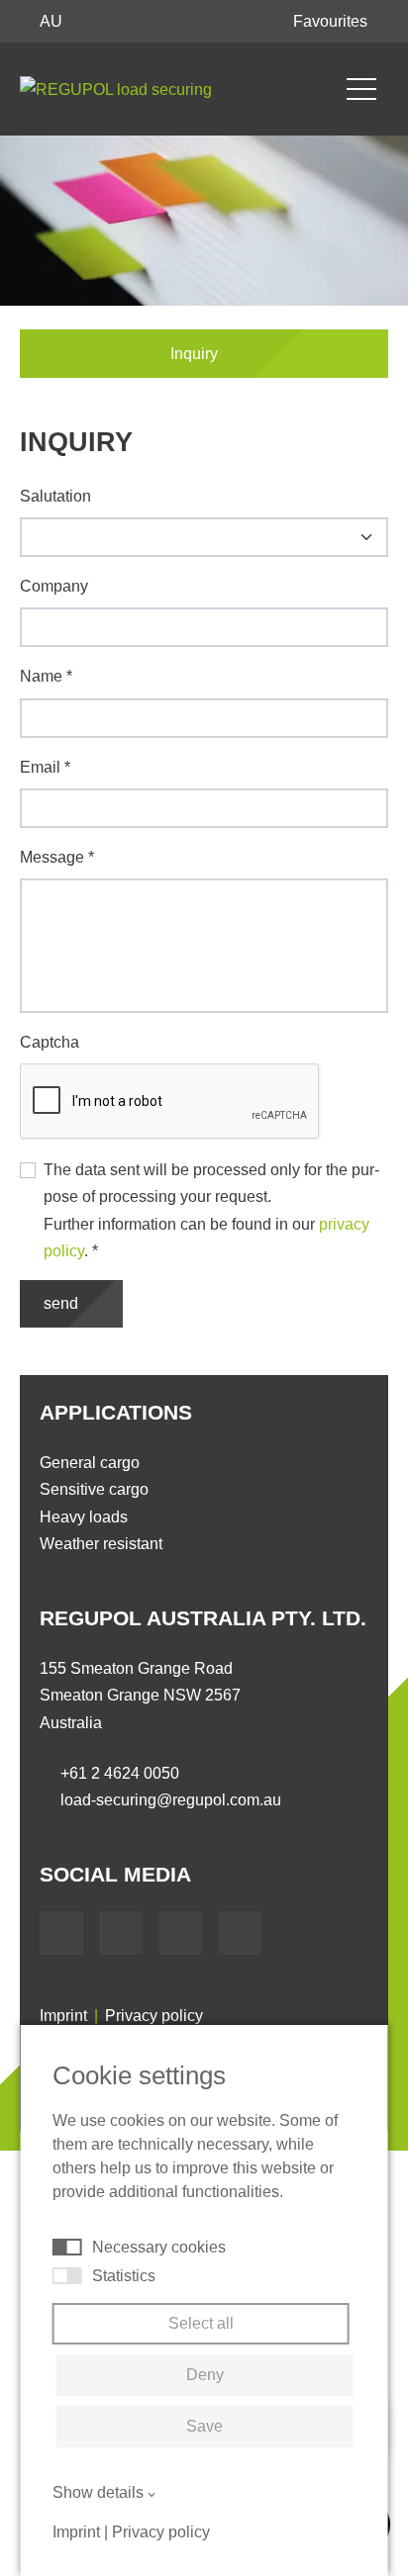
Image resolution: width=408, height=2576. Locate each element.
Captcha (50, 1042)
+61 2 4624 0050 (120, 1773)
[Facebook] (61, 1933)
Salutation (55, 496)
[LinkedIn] (180, 1933)
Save (204, 2426)
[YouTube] (121, 1933)
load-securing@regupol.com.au (171, 1800)
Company (54, 586)
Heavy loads (84, 1517)
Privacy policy (154, 2016)
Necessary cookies (159, 2247)
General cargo (90, 1463)
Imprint (63, 2016)
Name (46, 676)
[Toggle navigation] (361, 89)
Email (45, 767)
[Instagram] (240, 1933)
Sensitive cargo (94, 1489)
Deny (205, 2375)
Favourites (332, 21)
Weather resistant (101, 1544)
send (63, 1303)
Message (57, 857)
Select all (201, 2323)
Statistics (124, 2276)
